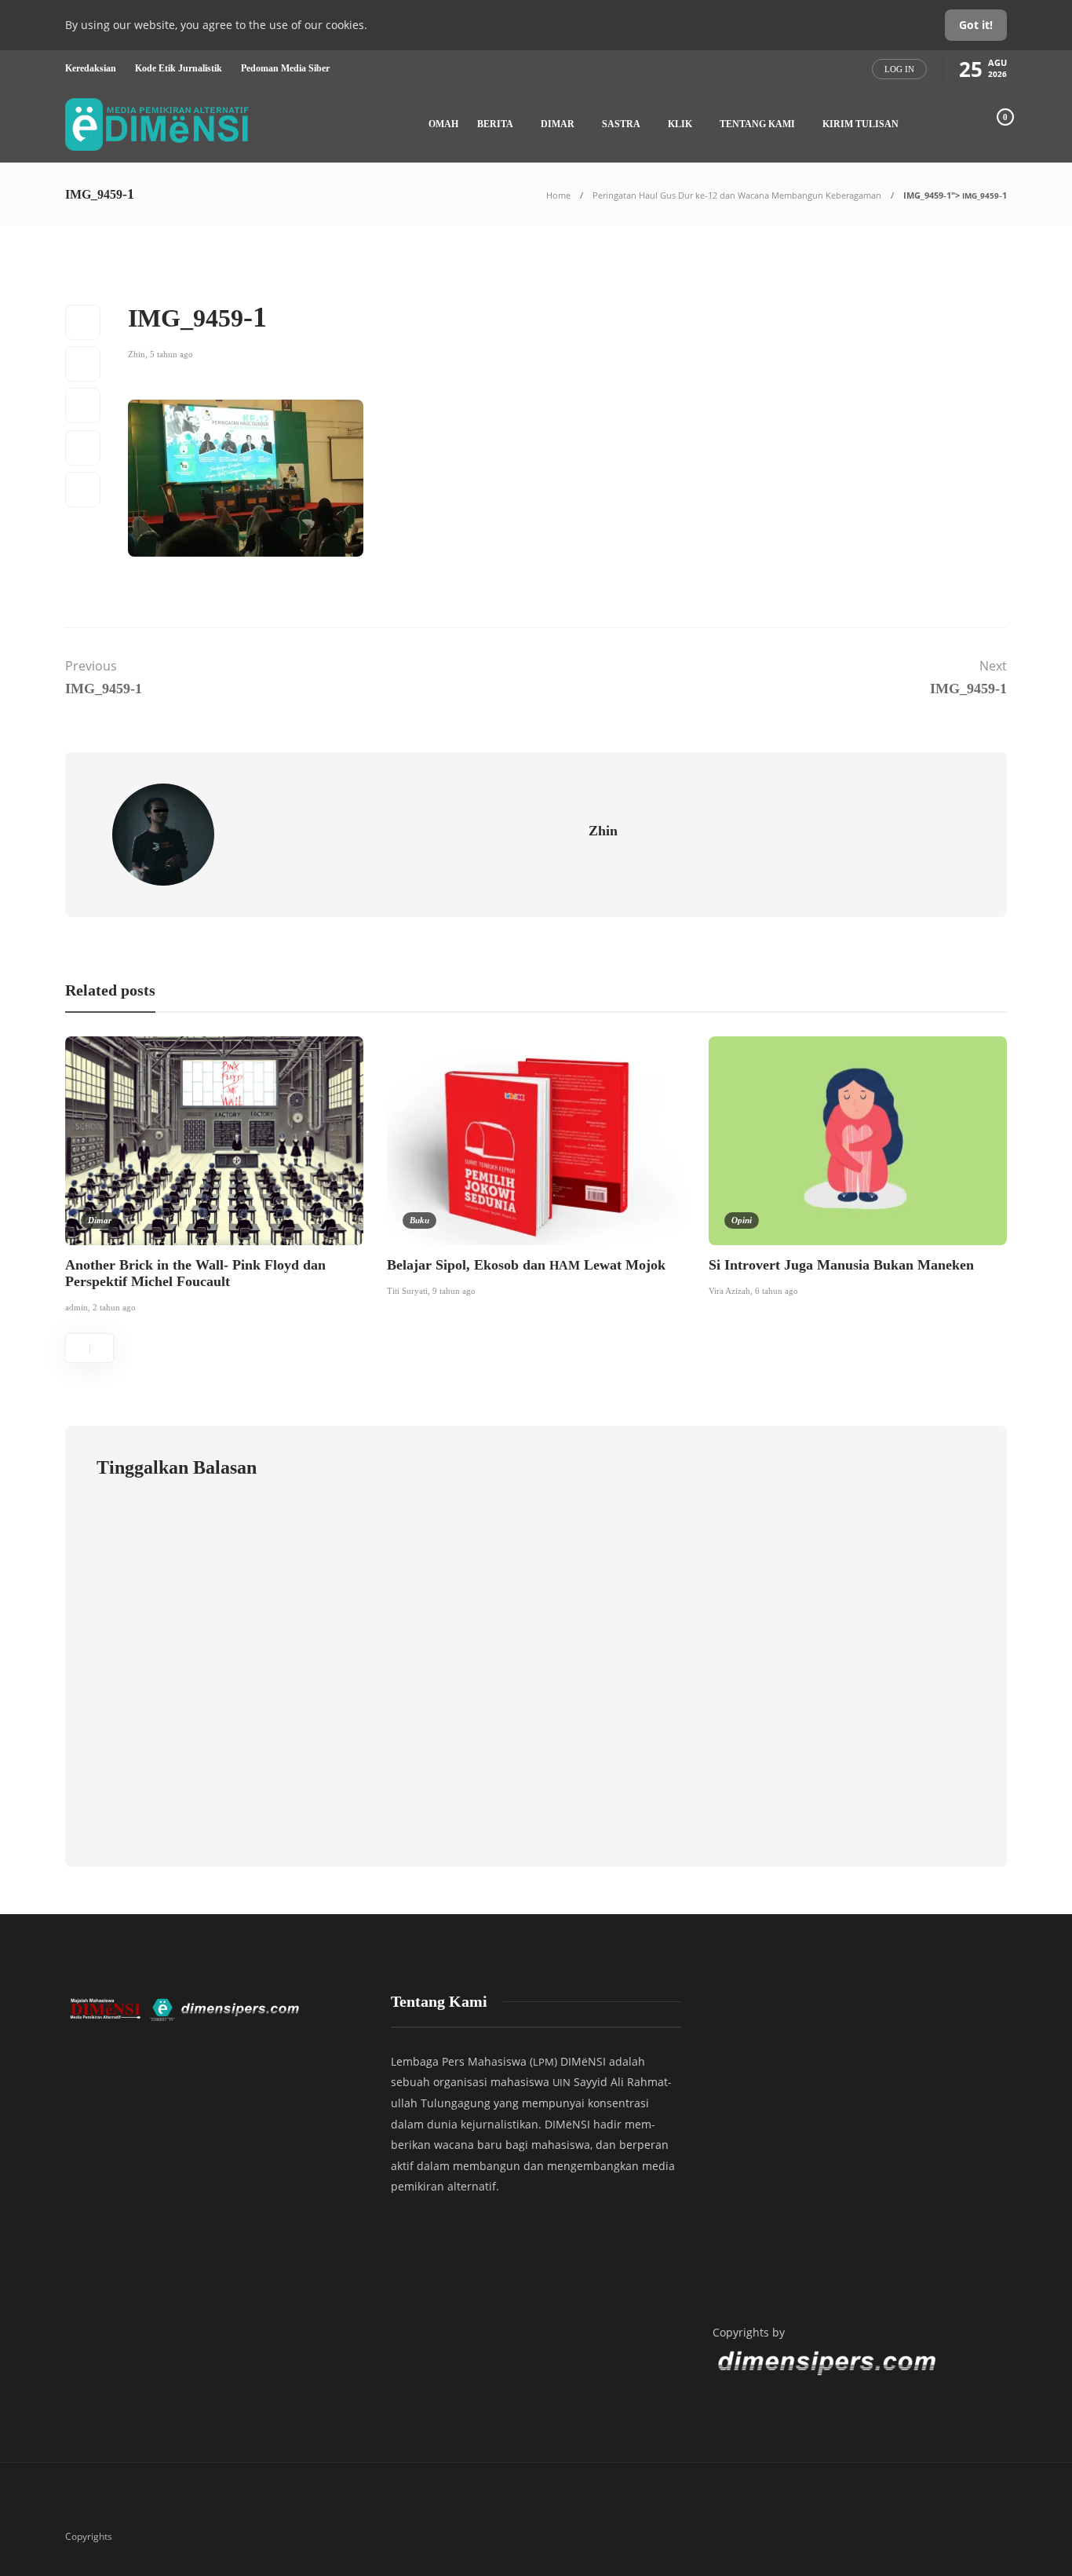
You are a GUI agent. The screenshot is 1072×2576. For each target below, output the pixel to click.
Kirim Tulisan (861, 124)
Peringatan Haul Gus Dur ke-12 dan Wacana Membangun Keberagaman (737, 195)
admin (77, 1307)
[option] (214, 1178)
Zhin (137, 354)
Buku (419, 1220)
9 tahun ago (454, 1291)
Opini (742, 1220)
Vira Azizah (729, 1291)
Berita (495, 124)
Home (558, 195)
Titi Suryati (407, 1291)
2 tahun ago (114, 1307)
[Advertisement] (858, 2144)
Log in (899, 69)
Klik (680, 124)
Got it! (976, 25)
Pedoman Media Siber (285, 68)
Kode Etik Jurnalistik (179, 68)
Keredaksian (91, 68)
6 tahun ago (777, 1291)
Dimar (558, 124)
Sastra (621, 124)
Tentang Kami (757, 124)
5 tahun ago (171, 354)
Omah (443, 124)
